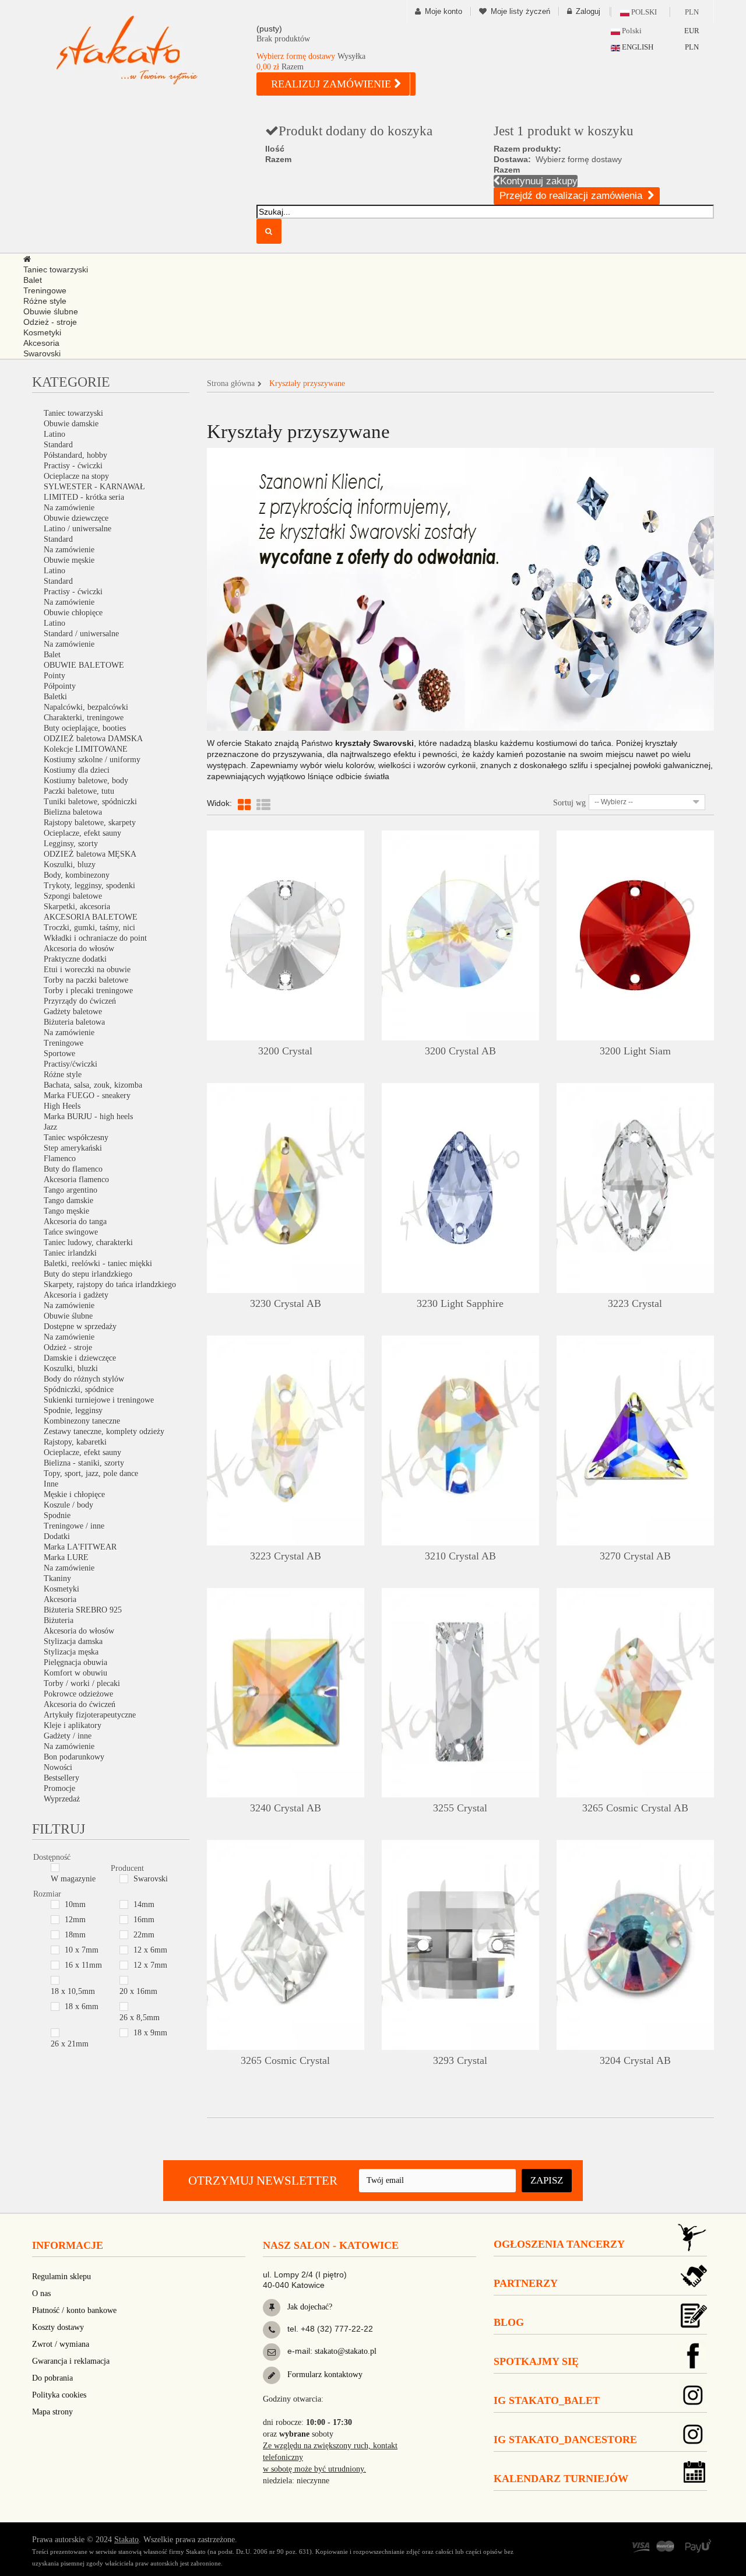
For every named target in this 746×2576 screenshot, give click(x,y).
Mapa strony (52, 2412)
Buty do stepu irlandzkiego (88, 1274)
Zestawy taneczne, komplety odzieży (104, 1431)
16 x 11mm (83, 1965)
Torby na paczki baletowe (86, 980)
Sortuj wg (569, 803)
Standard (58, 445)
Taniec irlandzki (70, 1253)
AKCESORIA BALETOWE (91, 917)
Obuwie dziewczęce (76, 518)
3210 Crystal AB (460, 1556)
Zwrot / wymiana (61, 2344)
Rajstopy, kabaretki (75, 1442)
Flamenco (60, 1159)
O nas (41, 2293)
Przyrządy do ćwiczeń (80, 1001)
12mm (75, 1920)
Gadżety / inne (68, 1736)
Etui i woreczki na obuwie (87, 970)
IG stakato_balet (547, 2400)
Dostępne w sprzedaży (80, 1326)
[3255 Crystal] (460, 1693)
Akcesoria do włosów (79, 949)
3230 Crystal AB (286, 1303)
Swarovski (151, 1879)
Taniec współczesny (76, 1138)
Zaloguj (588, 11)
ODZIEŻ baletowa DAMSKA (93, 739)
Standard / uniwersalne (81, 634)
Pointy (54, 676)
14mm (144, 1904)
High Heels (62, 1106)
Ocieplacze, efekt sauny (82, 833)
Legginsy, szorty (71, 844)
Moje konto (444, 11)
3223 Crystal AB (286, 1556)
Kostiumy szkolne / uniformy (92, 760)
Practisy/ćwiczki (71, 1064)
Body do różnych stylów (84, 1379)
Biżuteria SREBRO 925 (83, 1610)
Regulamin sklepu (61, 2277)
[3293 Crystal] (460, 1945)
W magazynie (73, 1879)
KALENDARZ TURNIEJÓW (561, 2479)
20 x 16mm (138, 1991)
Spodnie (57, 1515)
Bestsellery (61, 1778)
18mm (75, 1935)
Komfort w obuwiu (75, 1673)
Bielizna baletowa (73, 812)
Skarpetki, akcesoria (77, 907)
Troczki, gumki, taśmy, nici (89, 928)
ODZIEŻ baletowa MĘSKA (90, 854)
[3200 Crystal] (286, 935)
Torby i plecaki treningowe (88, 991)
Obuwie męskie (69, 560)
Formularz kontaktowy (324, 2375)
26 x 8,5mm (140, 2018)
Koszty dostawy (58, 2327)
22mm (144, 1935)
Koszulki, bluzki (71, 1368)
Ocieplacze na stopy (76, 476)
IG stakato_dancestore (565, 2440)
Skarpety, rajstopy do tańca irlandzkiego (110, 1285)
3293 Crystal (460, 2060)
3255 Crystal (460, 1808)
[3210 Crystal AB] (460, 1441)
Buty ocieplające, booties (85, 728)
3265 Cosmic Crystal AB (635, 1808)
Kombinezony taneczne (82, 1421)
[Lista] (263, 805)
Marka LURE (66, 1557)
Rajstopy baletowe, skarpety (90, 823)
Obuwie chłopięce (73, 613)
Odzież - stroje (68, 1347)
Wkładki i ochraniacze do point (95, 938)
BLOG (509, 2322)
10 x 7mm (82, 1950)
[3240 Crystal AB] (286, 1693)
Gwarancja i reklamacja (71, 2361)
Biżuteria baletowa (74, 1022)
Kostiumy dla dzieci (77, 770)
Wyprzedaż (62, 1799)
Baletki (55, 697)
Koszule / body (68, 1505)
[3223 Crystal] (635, 1188)
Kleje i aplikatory (73, 1725)
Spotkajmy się (536, 2361)
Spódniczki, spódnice (79, 1389)
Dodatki (57, 1536)
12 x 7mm (150, 1965)
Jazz (50, 1127)
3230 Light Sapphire (460, 1303)
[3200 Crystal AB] (460, 935)
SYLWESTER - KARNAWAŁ (94, 487)
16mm (144, 1920)
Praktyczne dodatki (75, 959)
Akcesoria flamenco (76, 1180)
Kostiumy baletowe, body (86, 781)
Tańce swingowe (71, 1232)
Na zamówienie (69, 508)
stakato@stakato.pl (346, 2351)
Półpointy (60, 686)
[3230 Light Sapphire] (460, 1188)
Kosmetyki (61, 1589)
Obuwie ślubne (68, 1316)
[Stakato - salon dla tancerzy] (146, 50)
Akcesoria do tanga (75, 1222)
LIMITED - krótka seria (84, 497)
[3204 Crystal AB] (635, 1945)
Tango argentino (71, 1190)
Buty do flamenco (73, 1169)
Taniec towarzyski (73, 413)
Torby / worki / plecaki (82, 1683)
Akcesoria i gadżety (76, 1295)
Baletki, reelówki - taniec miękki (98, 1264)
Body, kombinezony (77, 875)
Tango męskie (66, 1211)
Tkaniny (57, 1578)
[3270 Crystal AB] (635, 1441)
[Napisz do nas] (272, 2352)
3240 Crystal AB (286, 1808)
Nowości (58, 1767)
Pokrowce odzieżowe (78, 1694)
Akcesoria (60, 1599)
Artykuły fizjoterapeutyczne (90, 1715)
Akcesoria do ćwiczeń (80, 1704)
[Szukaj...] (269, 231)
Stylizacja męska (71, 1652)
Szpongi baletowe (73, 896)
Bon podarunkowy (74, 1757)
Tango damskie (68, 1201)
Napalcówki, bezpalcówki (86, 707)
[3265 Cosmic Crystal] (286, 1945)
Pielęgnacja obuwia (75, 1662)
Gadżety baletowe (73, 1012)
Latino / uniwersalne (78, 529)
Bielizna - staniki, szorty (84, 1463)
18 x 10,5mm (73, 1991)
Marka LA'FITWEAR (80, 1547)
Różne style (63, 1075)
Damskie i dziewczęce (80, 1358)
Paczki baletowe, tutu (79, 791)
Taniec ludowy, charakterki (88, 1243)
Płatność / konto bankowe (74, 2310)
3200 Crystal (285, 1051)
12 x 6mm (150, 1950)
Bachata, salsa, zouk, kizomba (93, 1085)
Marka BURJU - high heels (88, 1117)
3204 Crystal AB (635, 2060)
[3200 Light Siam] (635, 935)
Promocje (59, 1788)
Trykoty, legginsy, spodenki (89, 886)
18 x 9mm (150, 2033)
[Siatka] (244, 805)
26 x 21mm (70, 2044)
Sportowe (59, 1054)
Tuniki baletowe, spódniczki (90, 802)
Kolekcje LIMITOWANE (86, 749)
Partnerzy (526, 2283)
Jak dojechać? (309, 2307)
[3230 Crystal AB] (286, 1188)
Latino (54, 434)
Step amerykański (73, 1148)
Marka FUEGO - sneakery (87, 1096)
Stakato (126, 2540)
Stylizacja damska (73, 1641)
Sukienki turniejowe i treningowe (99, 1400)
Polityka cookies (59, 2395)
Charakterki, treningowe (84, 718)
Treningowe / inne (74, 1526)
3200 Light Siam (635, 1051)
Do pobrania (52, 2378)
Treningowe (64, 1043)
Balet (52, 655)
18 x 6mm (82, 2007)
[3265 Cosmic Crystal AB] (635, 1693)
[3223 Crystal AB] (286, 1441)
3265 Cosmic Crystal (285, 2060)
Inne (51, 1484)
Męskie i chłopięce (74, 1494)
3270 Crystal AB (635, 1556)
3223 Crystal (635, 1303)
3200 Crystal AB (460, 1051)
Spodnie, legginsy (73, 1410)
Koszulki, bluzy (70, 865)
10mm (75, 1904)
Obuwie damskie (71, 424)
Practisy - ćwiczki (73, 466)
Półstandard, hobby (75, 455)
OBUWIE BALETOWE (84, 665)
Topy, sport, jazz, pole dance (91, 1473)
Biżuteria (59, 1620)
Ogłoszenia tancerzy (559, 2244)
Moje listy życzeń (520, 11)
